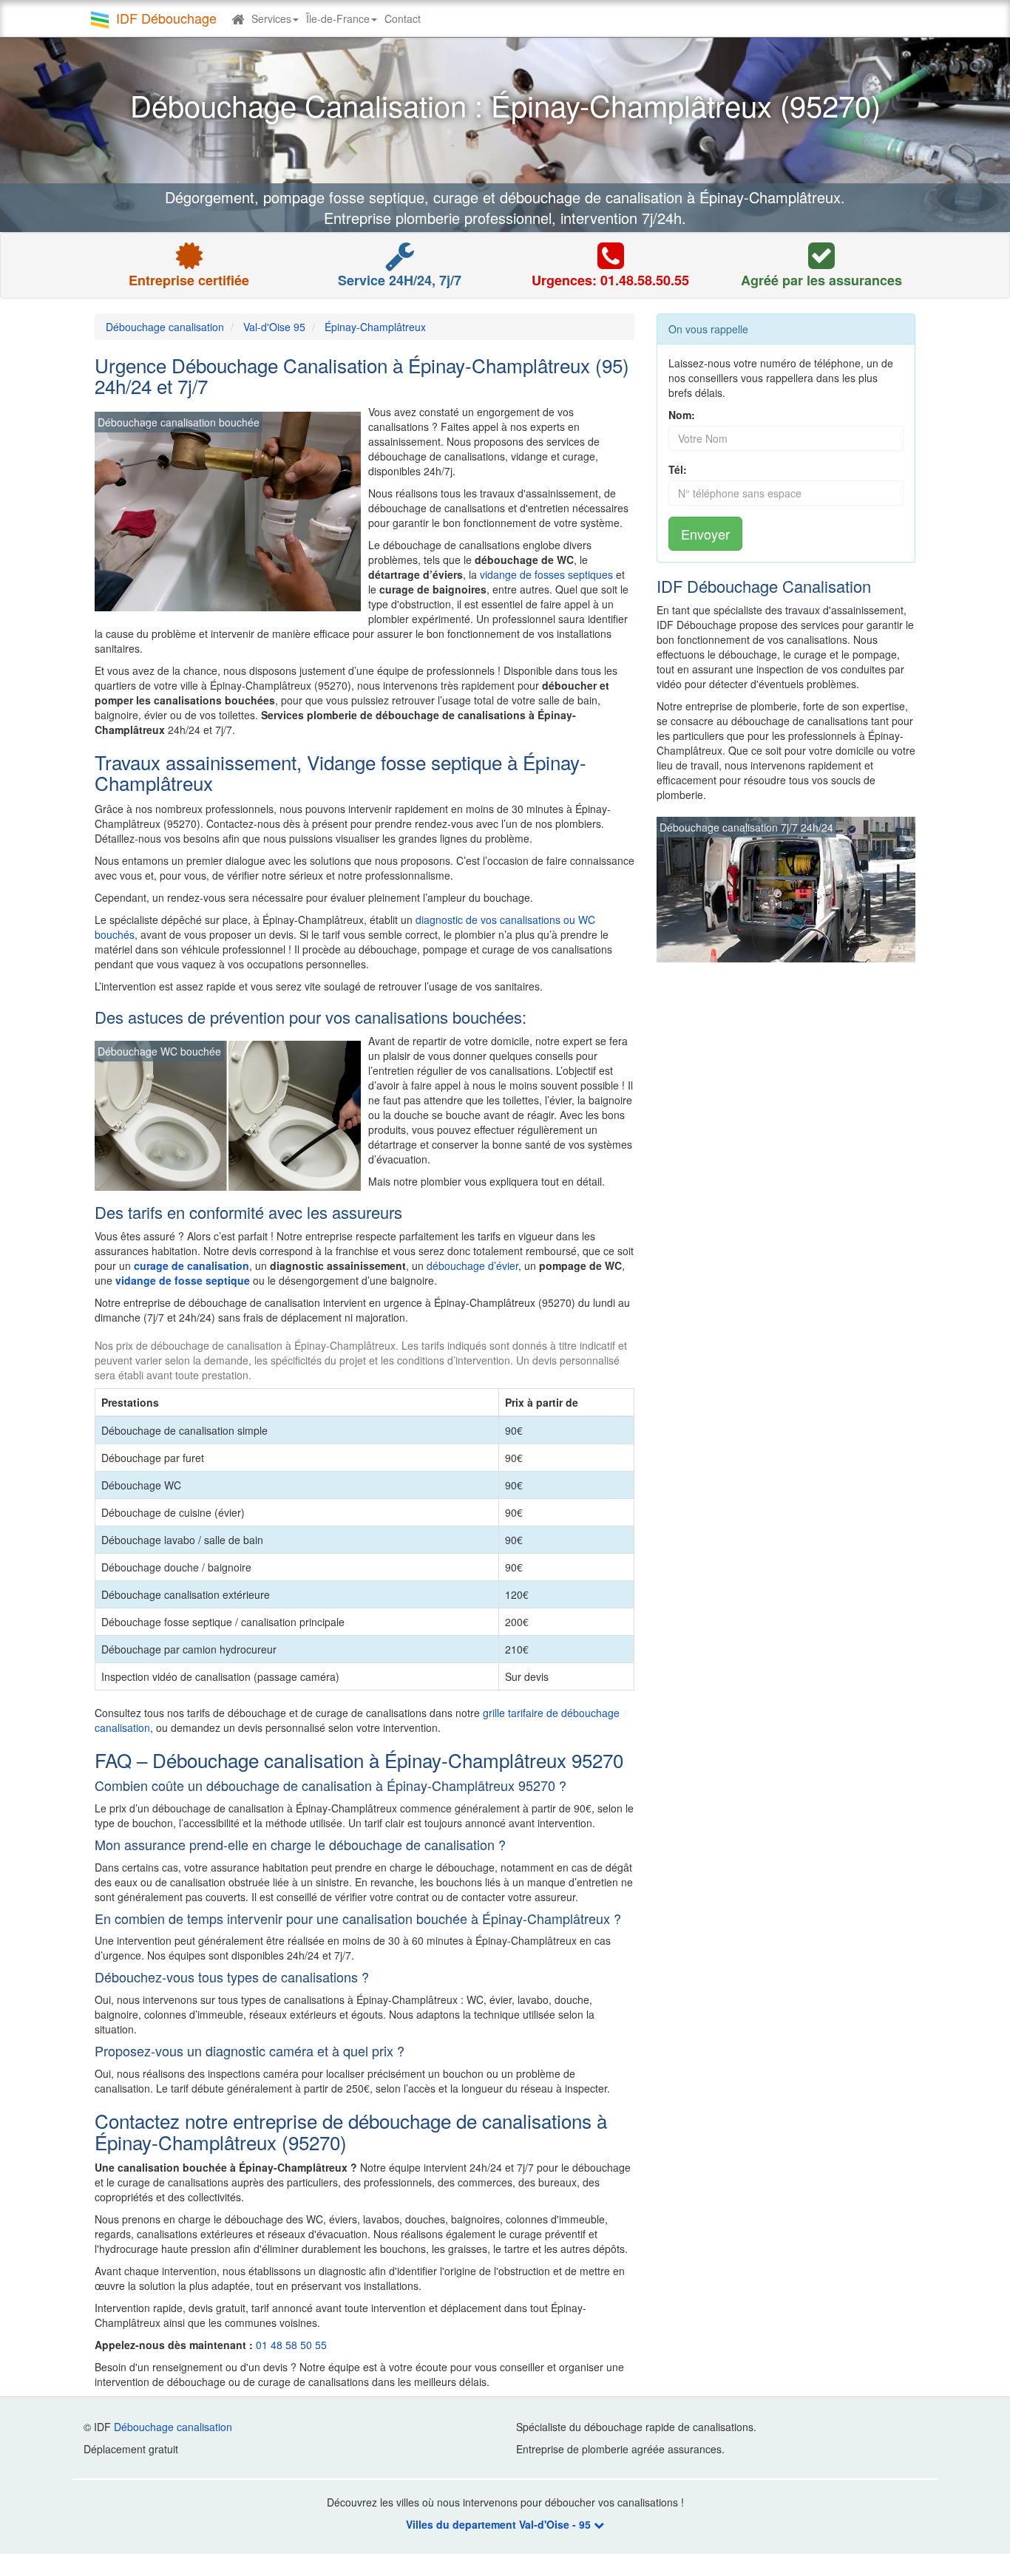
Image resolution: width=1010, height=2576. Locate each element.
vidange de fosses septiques (546, 574)
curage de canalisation (192, 1265)
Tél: (678, 469)
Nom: (682, 415)
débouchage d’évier (472, 1265)
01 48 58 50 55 (291, 2345)
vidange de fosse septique (183, 1280)
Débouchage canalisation (173, 2427)
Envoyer (705, 534)
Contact (403, 18)
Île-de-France (338, 18)
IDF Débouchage (166, 18)
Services (271, 18)
